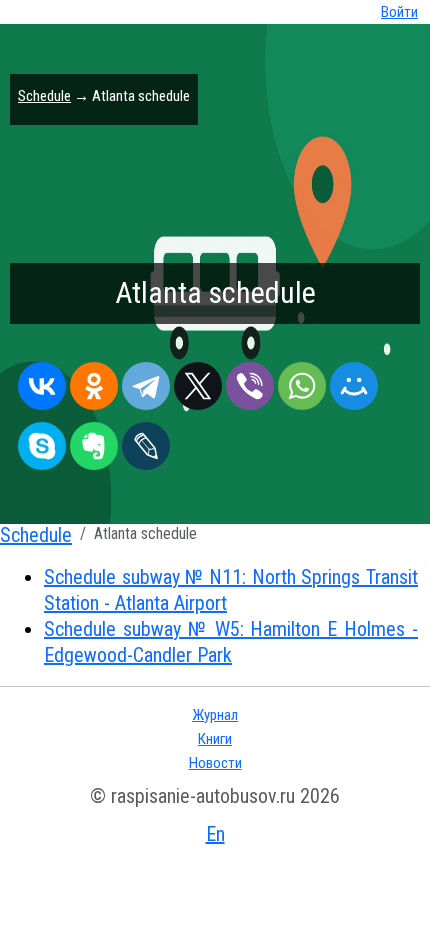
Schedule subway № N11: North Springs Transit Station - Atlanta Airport (231, 590)
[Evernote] (94, 441)
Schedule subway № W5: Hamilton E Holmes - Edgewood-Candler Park (231, 642)
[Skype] (42, 441)
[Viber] (250, 381)
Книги (215, 739)
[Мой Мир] (354, 381)
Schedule (44, 96)
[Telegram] (146, 381)
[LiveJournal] (146, 441)
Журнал (215, 715)
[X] (198, 381)
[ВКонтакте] (42, 381)
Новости (215, 763)
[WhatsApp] (302, 381)
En (215, 834)
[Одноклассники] (94, 381)
